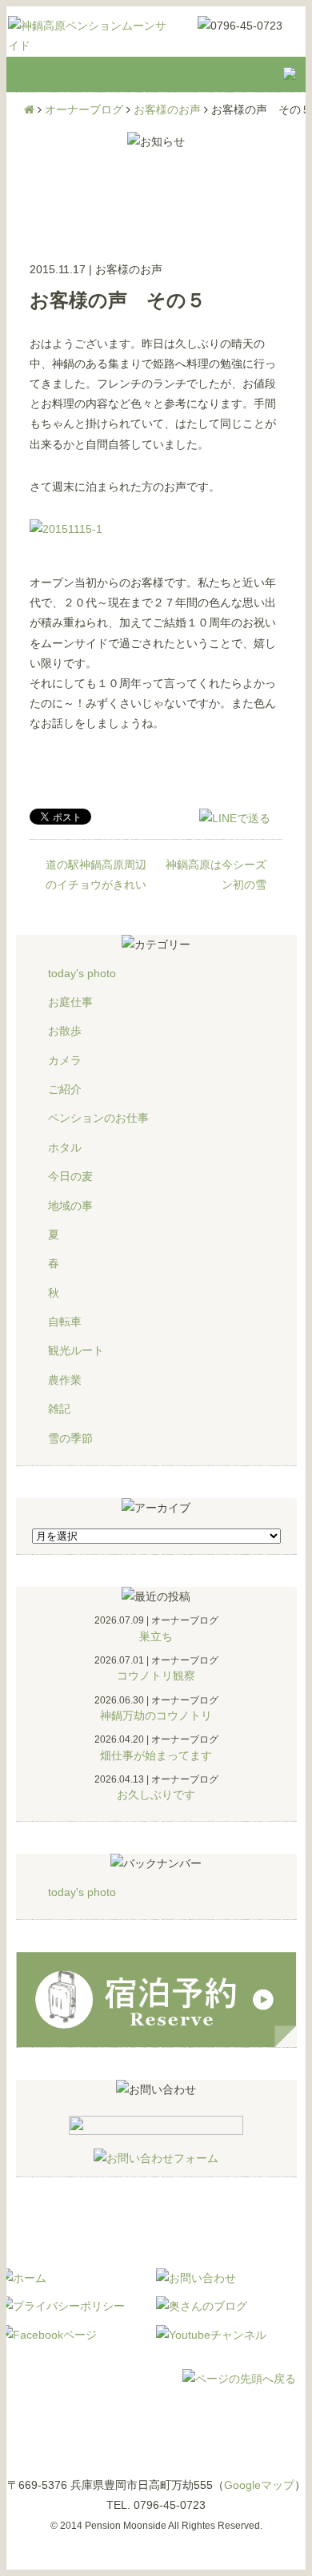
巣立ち (156, 1636)
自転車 (65, 1322)
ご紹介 (65, 1089)
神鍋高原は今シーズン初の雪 (216, 875)
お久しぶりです (156, 1795)
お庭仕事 (70, 1002)
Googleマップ (259, 2485)
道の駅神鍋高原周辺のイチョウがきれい (96, 875)
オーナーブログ (84, 109)
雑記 (59, 1409)
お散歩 (65, 1031)
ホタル (65, 1147)
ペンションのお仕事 (98, 1118)
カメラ (65, 1060)
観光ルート (76, 1350)
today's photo (82, 973)
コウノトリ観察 (156, 1676)
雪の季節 (70, 1438)
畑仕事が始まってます (156, 1755)
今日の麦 (70, 1176)
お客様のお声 (167, 109)
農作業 (65, 1380)
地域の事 (70, 1206)
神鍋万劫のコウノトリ (156, 1715)
